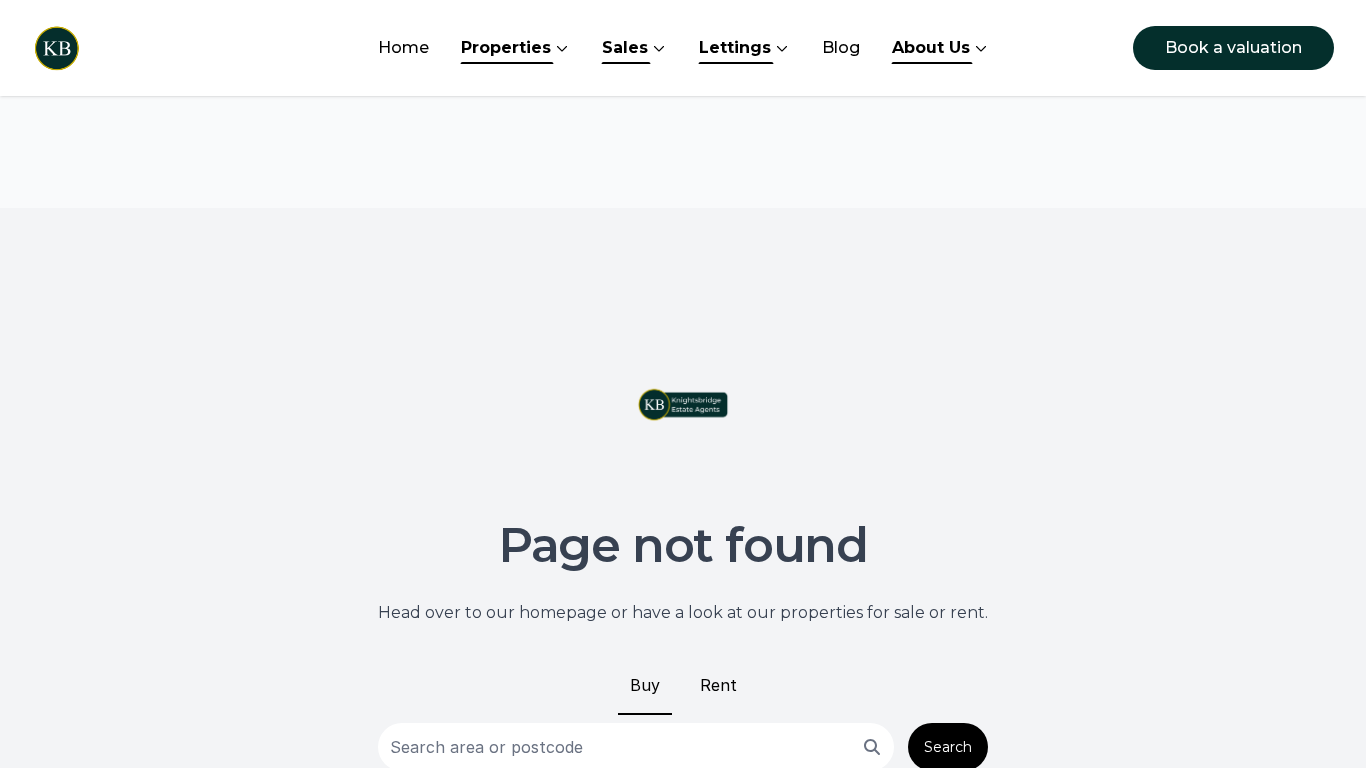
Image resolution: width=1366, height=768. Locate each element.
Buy (645, 685)
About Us (931, 47)
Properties (506, 47)
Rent (718, 685)
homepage (563, 612)
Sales (625, 47)
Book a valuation (1233, 47)
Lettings (735, 47)
